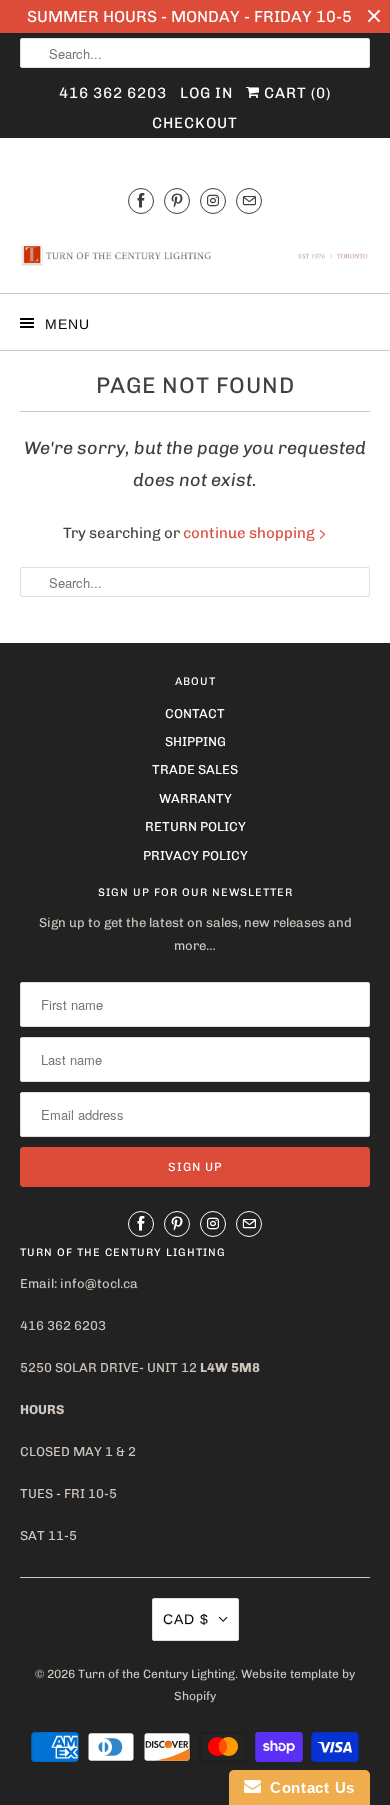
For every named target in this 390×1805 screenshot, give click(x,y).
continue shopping (250, 533)
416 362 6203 (113, 93)
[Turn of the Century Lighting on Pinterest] (177, 200)
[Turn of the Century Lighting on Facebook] (141, 200)
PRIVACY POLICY (195, 855)
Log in (206, 93)
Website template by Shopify (264, 1685)
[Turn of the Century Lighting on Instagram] (213, 200)
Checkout (195, 123)
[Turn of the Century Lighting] (195, 255)
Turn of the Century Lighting (156, 1674)
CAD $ (186, 1619)
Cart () (295, 93)
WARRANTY (195, 798)
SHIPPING (195, 741)
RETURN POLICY (195, 826)
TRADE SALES (195, 769)
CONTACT (195, 713)
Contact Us (308, 1787)
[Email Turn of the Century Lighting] (249, 200)
